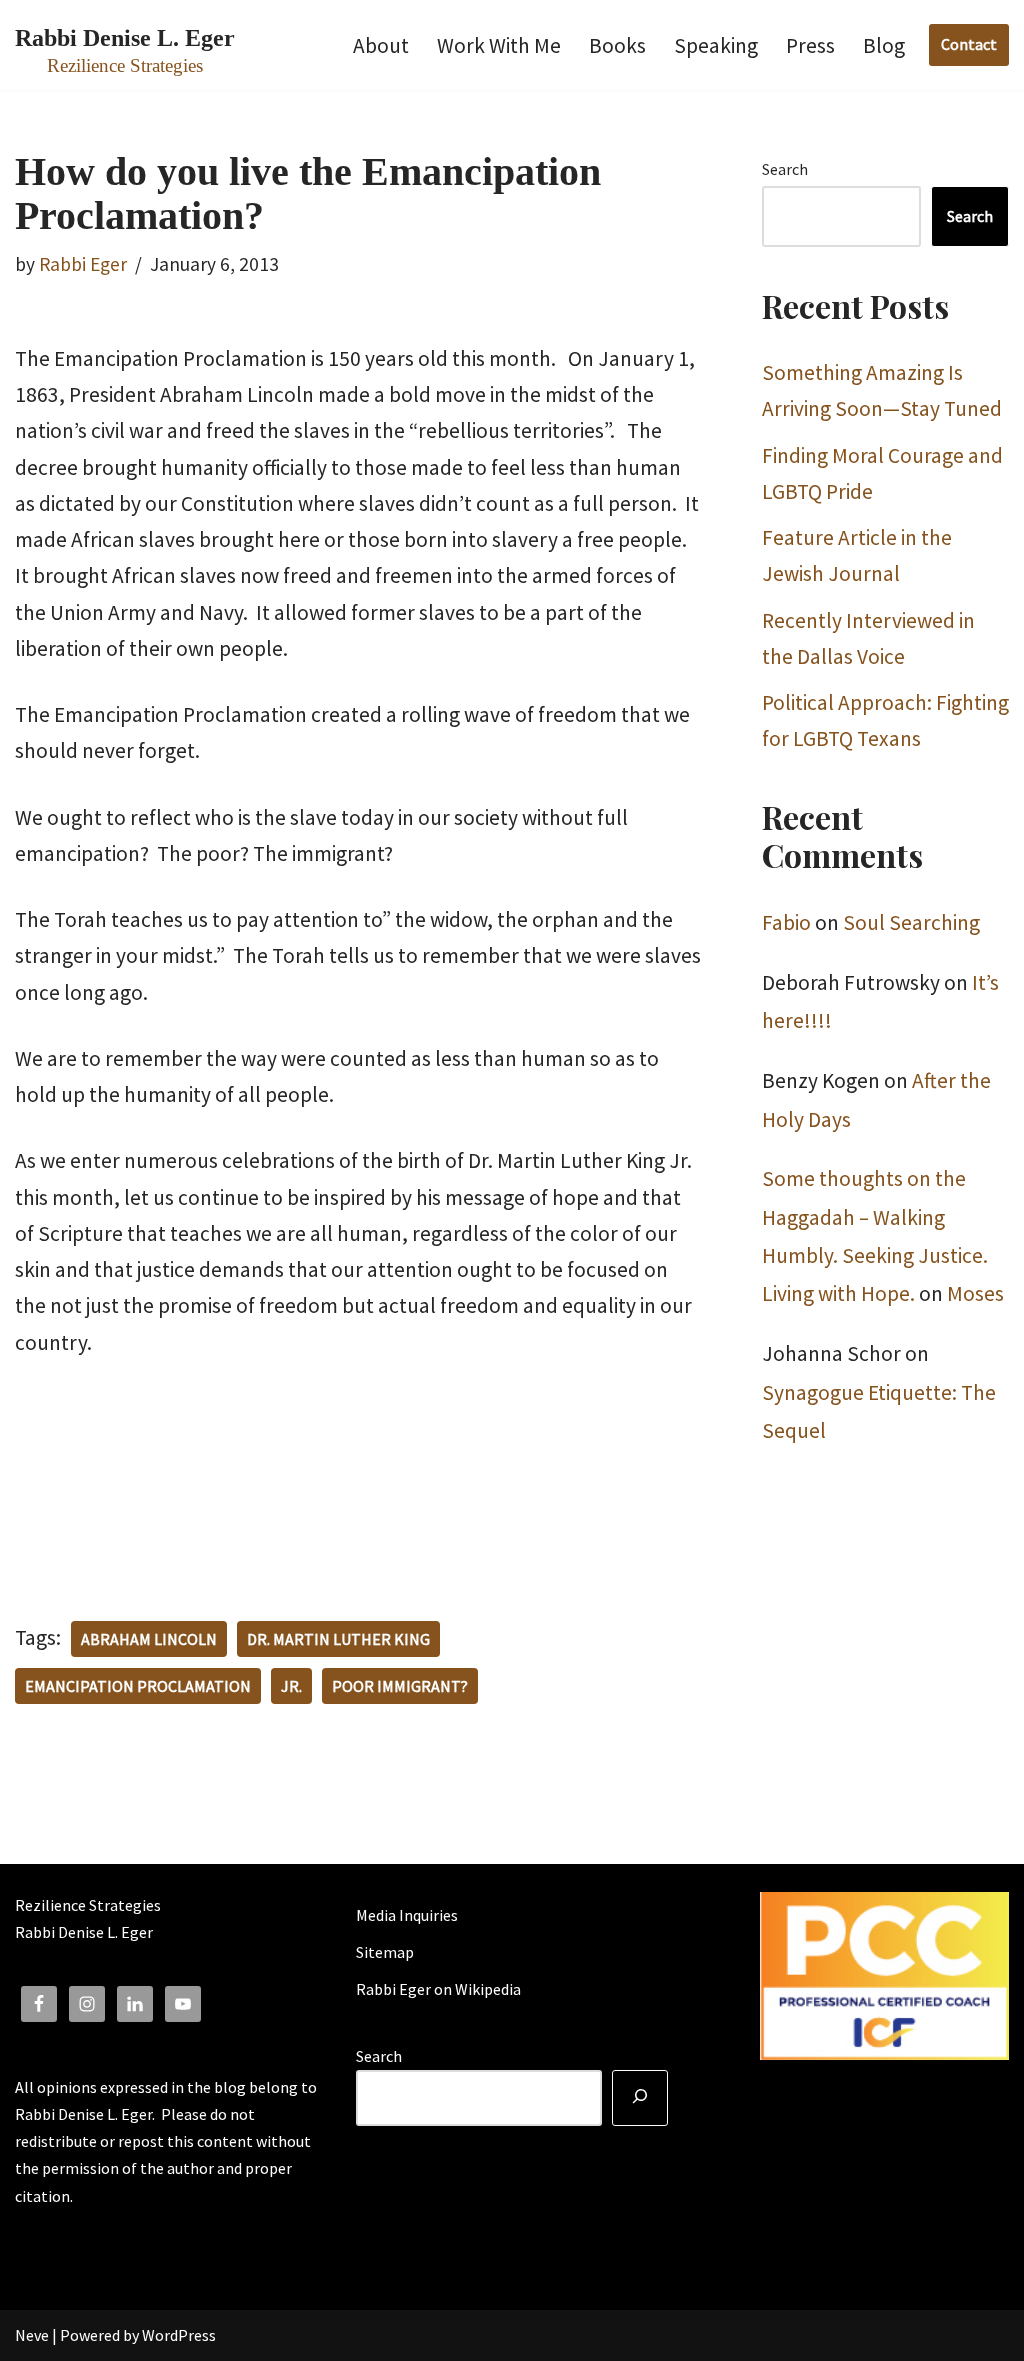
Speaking (716, 45)
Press (810, 45)
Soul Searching (911, 922)
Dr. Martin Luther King (338, 1639)
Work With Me (499, 45)
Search (785, 169)
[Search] (640, 2098)
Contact (969, 44)
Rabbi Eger (83, 264)
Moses (975, 1293)
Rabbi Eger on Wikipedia (438, 1989)
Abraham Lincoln (149, 1639)
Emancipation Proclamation (138, 1686)
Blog (884, 45)
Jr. (291, 1686)
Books (617, 45)
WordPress (179, 2335)
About (381, 45)
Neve (32, 2335)
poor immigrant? (400, 1686)
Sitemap (385, 1952)
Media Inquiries (407, 1915)
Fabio (786, 922)
